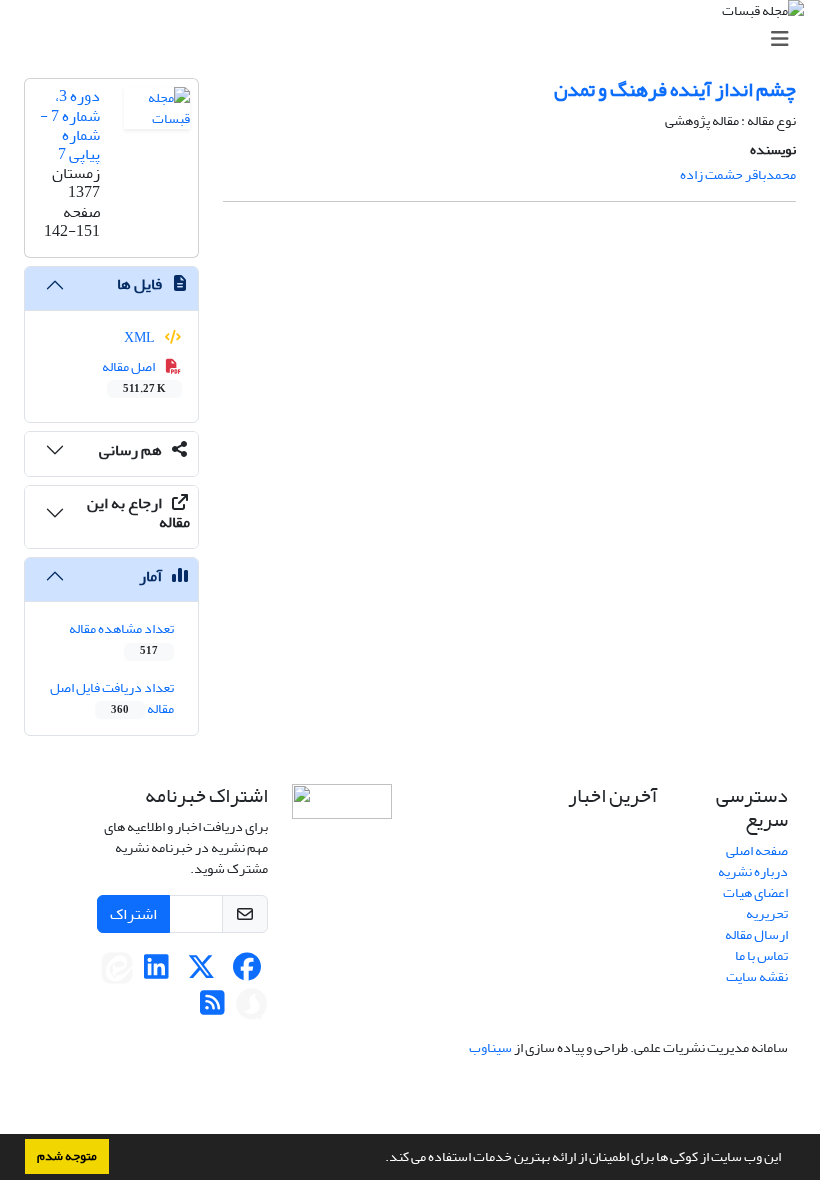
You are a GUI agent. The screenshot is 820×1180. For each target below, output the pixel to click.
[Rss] (212, 1008)
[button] (380, 1159)
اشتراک (133, 914)
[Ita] (117, 972)
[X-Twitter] (201, 972)
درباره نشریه (753, 871)
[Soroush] (252, 1008)
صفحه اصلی (757, 850)
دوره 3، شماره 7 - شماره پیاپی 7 (70, 125)
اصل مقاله (134, 376)
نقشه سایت (757, 976)
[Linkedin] (156, 972)
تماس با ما (761, 955)
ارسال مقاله (756, 934)
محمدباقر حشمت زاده (738, 174)
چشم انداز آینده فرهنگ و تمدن (675, 89)
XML (140, 337)
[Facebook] (246, 972)
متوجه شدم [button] (67, 1156)
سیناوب (490, 1047)
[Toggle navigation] (416, 39)
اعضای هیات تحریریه (755, 903)
